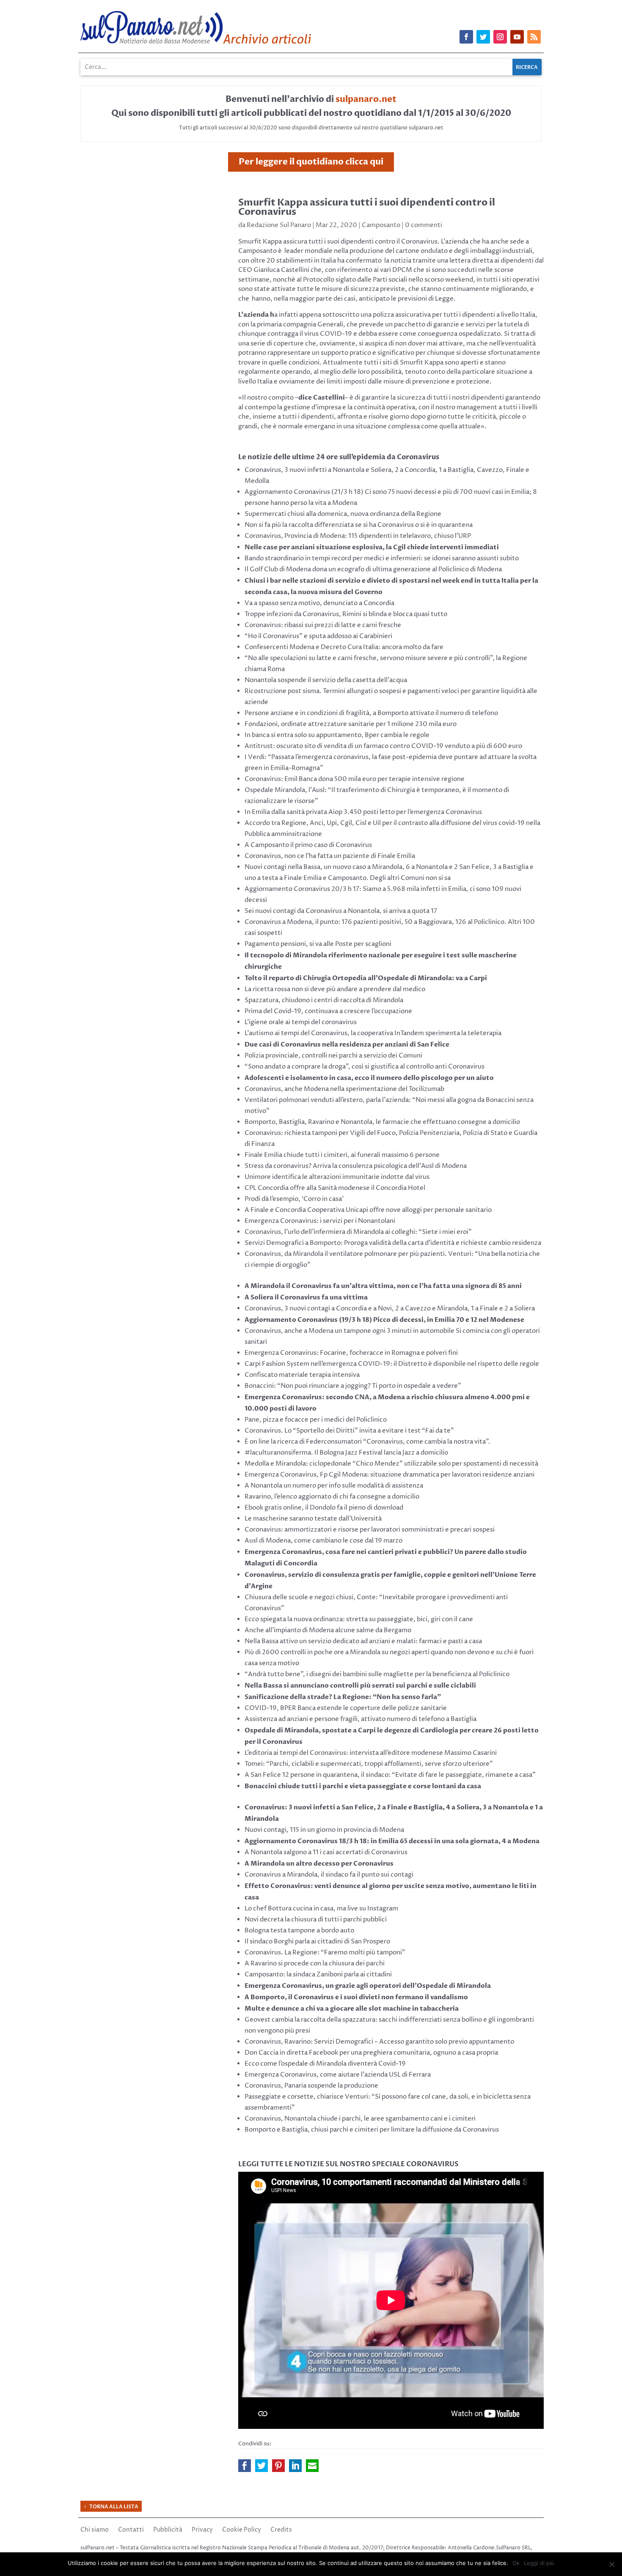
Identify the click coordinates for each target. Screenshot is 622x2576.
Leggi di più (539, 2563)
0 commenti (424, 225)
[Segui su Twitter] (483, 37)
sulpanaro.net (366, 99)
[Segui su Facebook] (466, 37)
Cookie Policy (242, 2530)
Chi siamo (95, 2530)
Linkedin (295, 2466)
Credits (281, 2530)
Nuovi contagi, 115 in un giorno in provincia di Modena (324, 1830)
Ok (516, 2563)
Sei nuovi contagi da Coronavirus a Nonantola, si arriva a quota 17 (341, 911)
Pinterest (278, 2466)
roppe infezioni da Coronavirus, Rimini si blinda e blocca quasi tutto (348, 614)
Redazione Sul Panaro (279, 225)
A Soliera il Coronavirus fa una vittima (306, 1297)
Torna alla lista (114, 2507)
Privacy (202, 2530)
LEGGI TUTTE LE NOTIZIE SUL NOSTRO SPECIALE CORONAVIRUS (348, 2164)
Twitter (261, 2466)
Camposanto (381, 225)
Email (312, 2466)
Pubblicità (168, 2530)
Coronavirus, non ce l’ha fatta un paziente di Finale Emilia (330, 856)
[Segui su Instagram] (500, 37)
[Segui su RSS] (534, 37)
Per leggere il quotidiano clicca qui (311, 162)
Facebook (245, 2466)
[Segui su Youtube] (517, 37)
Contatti (131, 2530)
